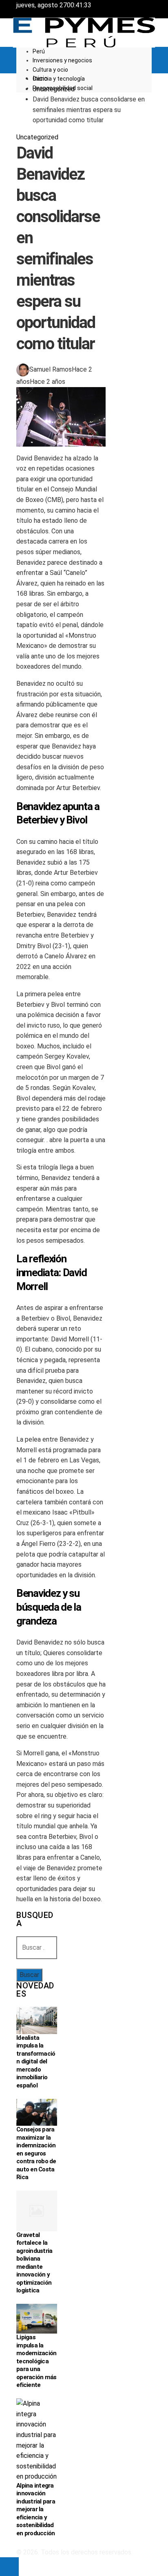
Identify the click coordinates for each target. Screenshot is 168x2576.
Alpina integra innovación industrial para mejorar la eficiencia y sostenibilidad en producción (36, 2509)
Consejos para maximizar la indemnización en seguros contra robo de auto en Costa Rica (36, 2153)
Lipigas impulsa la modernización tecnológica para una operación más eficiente (36, 2361)
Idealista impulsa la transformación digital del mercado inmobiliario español (36, 2062)
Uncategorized (37, 137)
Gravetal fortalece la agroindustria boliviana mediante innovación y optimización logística (34, 2263)
